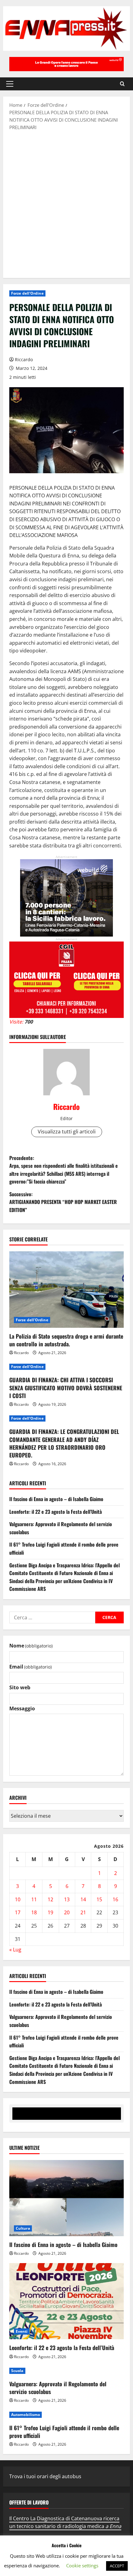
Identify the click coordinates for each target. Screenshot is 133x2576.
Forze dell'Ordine (27, 293)
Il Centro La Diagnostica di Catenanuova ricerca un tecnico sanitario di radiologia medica (65, 2522)
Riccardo (24, 359)
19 (50, 1912)
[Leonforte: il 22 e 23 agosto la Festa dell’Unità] (66, 2301)
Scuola (17, 2371)
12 (50, 1899)
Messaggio (22, 1708)
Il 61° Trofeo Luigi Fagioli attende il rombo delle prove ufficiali (64, 2432)
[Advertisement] (66, 204)
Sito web (20, 1687)
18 (34, 1912)
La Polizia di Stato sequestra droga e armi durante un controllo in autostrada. (66, 1340)
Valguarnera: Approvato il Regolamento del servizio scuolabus (58, 2388)
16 (115, 1899)
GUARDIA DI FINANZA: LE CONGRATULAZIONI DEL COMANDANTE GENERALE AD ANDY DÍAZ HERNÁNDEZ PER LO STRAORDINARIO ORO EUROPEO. (64, 1443)
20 (67, 1912)
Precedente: (64, 1170)
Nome (31, 1646)
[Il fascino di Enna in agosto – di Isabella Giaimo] (66, 2198)
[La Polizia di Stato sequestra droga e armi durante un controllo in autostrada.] (66, 1290)
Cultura (23, 2228)
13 (67, 1899)
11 (34, 1899)
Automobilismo (26, 2415)
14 (83, 1899)
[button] (10, 84)
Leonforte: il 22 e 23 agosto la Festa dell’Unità (56, 1512)
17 (18, 1912)
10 (18, 1899)
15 (99, 1899)
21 (83, 1912)
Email (30, 1667)
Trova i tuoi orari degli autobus (45, 2476)
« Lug (15, 1950)
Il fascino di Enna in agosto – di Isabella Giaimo (56, 1499)
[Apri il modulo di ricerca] (122, 84)
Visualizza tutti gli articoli (67, 1132)
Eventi (22, 2331)
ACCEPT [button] (117, 2566)
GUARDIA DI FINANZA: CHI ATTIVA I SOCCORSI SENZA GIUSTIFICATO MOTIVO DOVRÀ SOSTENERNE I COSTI (66, 1388)
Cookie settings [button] (82, 2565)
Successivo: (63, 1202)
